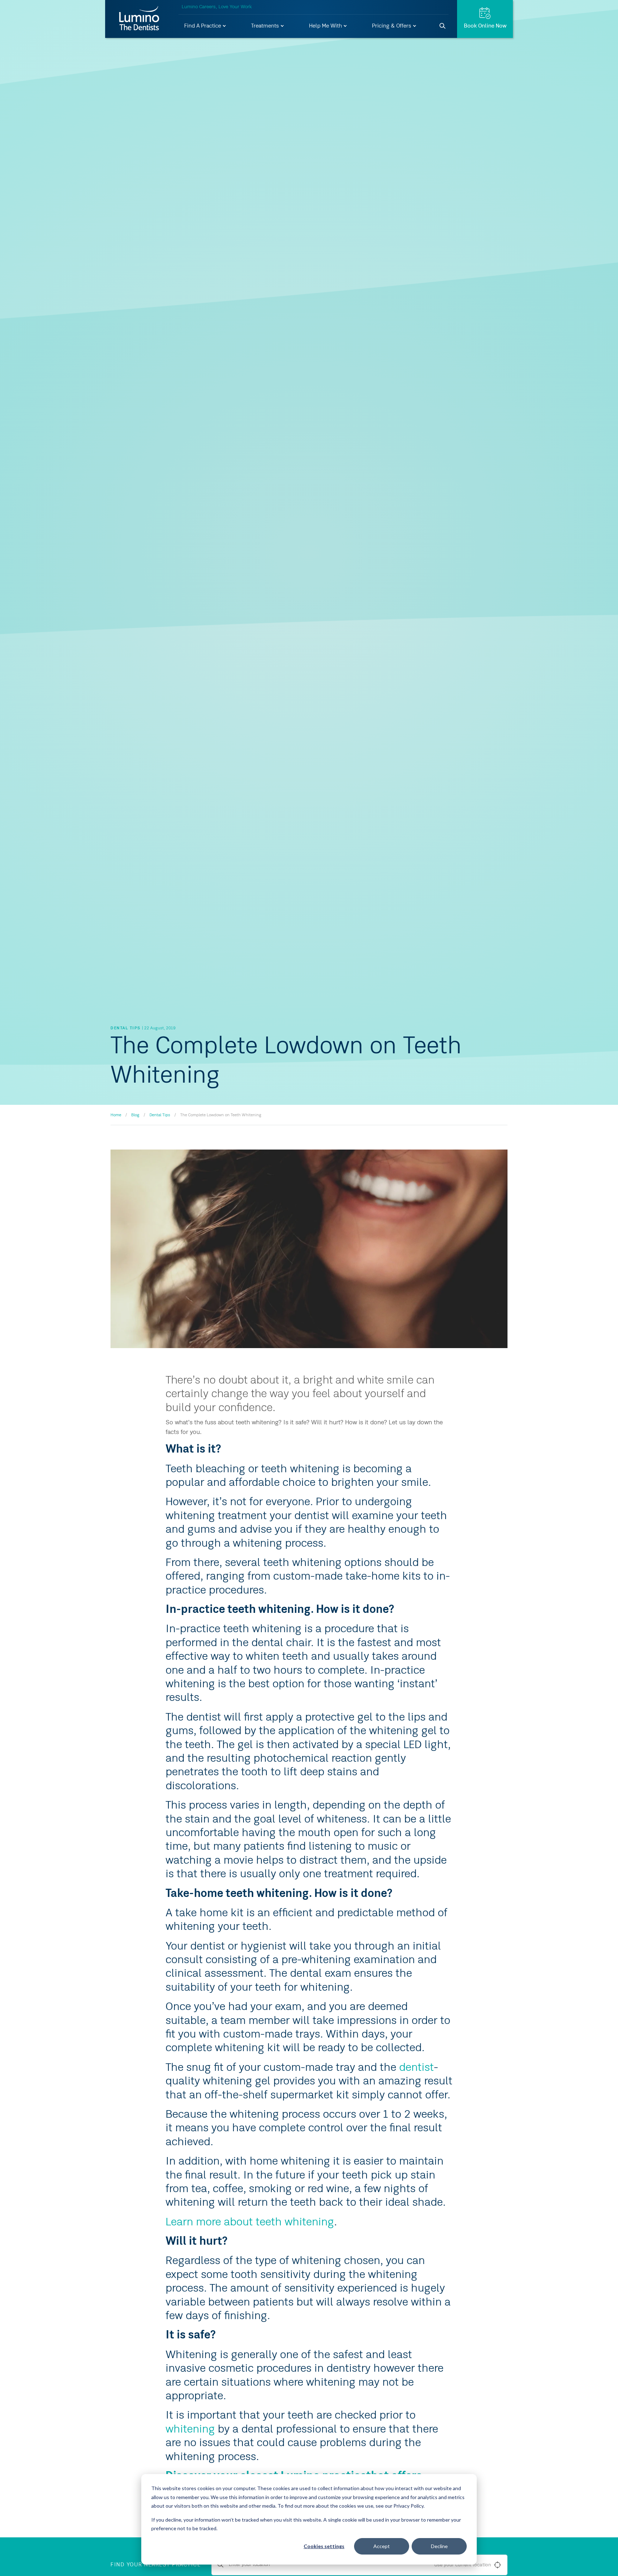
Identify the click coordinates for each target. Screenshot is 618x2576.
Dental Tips (160, 1115)
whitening (190, 2430)
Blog (135, 1115)
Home (116, 1115)
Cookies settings (324, 2546)
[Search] (443, 26)
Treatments (266, 26)
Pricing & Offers (392, 26)
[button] (205, 26)
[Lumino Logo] (139, 19)
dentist (416, 2068)
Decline (439, 2546)
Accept (382, 2546)
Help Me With (326, 26)
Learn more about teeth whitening (250, 2223)
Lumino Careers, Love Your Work (217, 7)
